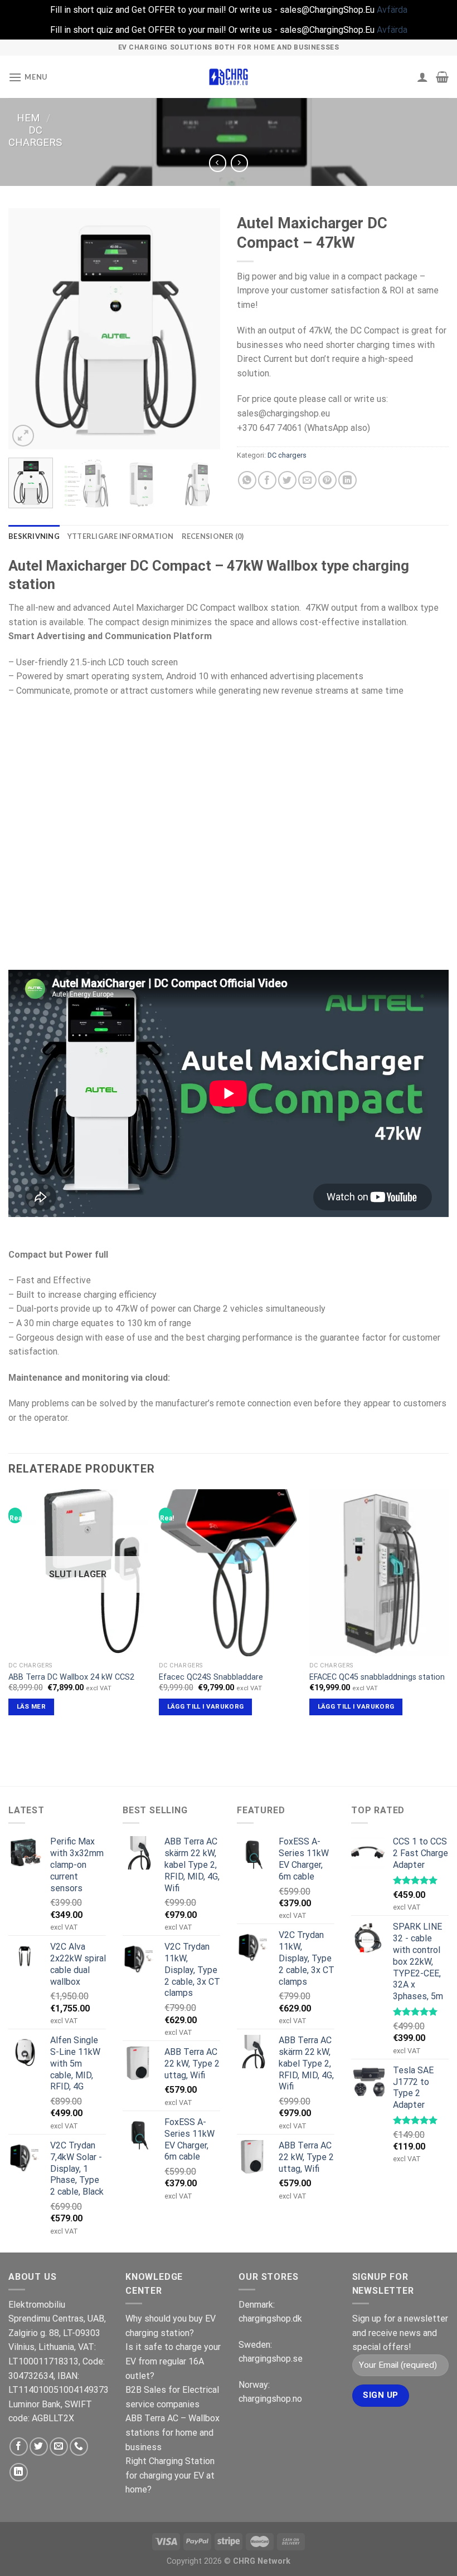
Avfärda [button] (392, 10)
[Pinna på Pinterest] (327, 480)
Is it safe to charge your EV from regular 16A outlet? (173, 2361)
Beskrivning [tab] (34, 536)
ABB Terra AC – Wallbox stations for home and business (172, 2432)
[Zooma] (23, 436)
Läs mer (31, 1706)
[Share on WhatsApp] (247, 480)
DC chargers (35, 136)
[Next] (202, 329)
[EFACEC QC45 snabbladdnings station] (379, 1573)
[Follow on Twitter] (39, 2447)
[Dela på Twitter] (287, 480)
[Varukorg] (442, 77)
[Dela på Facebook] (267, 480)
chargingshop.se (271, 2359)
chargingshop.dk (270, 2319)
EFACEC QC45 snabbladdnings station (377, 1677)
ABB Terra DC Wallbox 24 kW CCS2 (71, 1677)
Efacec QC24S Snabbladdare (211, 1677)
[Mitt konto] (422, 77)
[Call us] (79, 2447)
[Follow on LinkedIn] (19, 2472)
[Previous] (27, 329)
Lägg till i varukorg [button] (206, 1706)
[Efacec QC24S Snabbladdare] (229, 1573)
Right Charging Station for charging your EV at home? (170, 2475)
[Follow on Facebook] (19, 2447)
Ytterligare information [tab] (121, 536)
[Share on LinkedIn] (347, 480)
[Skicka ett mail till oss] (59, 2447)
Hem (28, 118)
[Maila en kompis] (307, 480)
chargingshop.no (270, 2399)
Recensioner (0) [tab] (213, 536)
